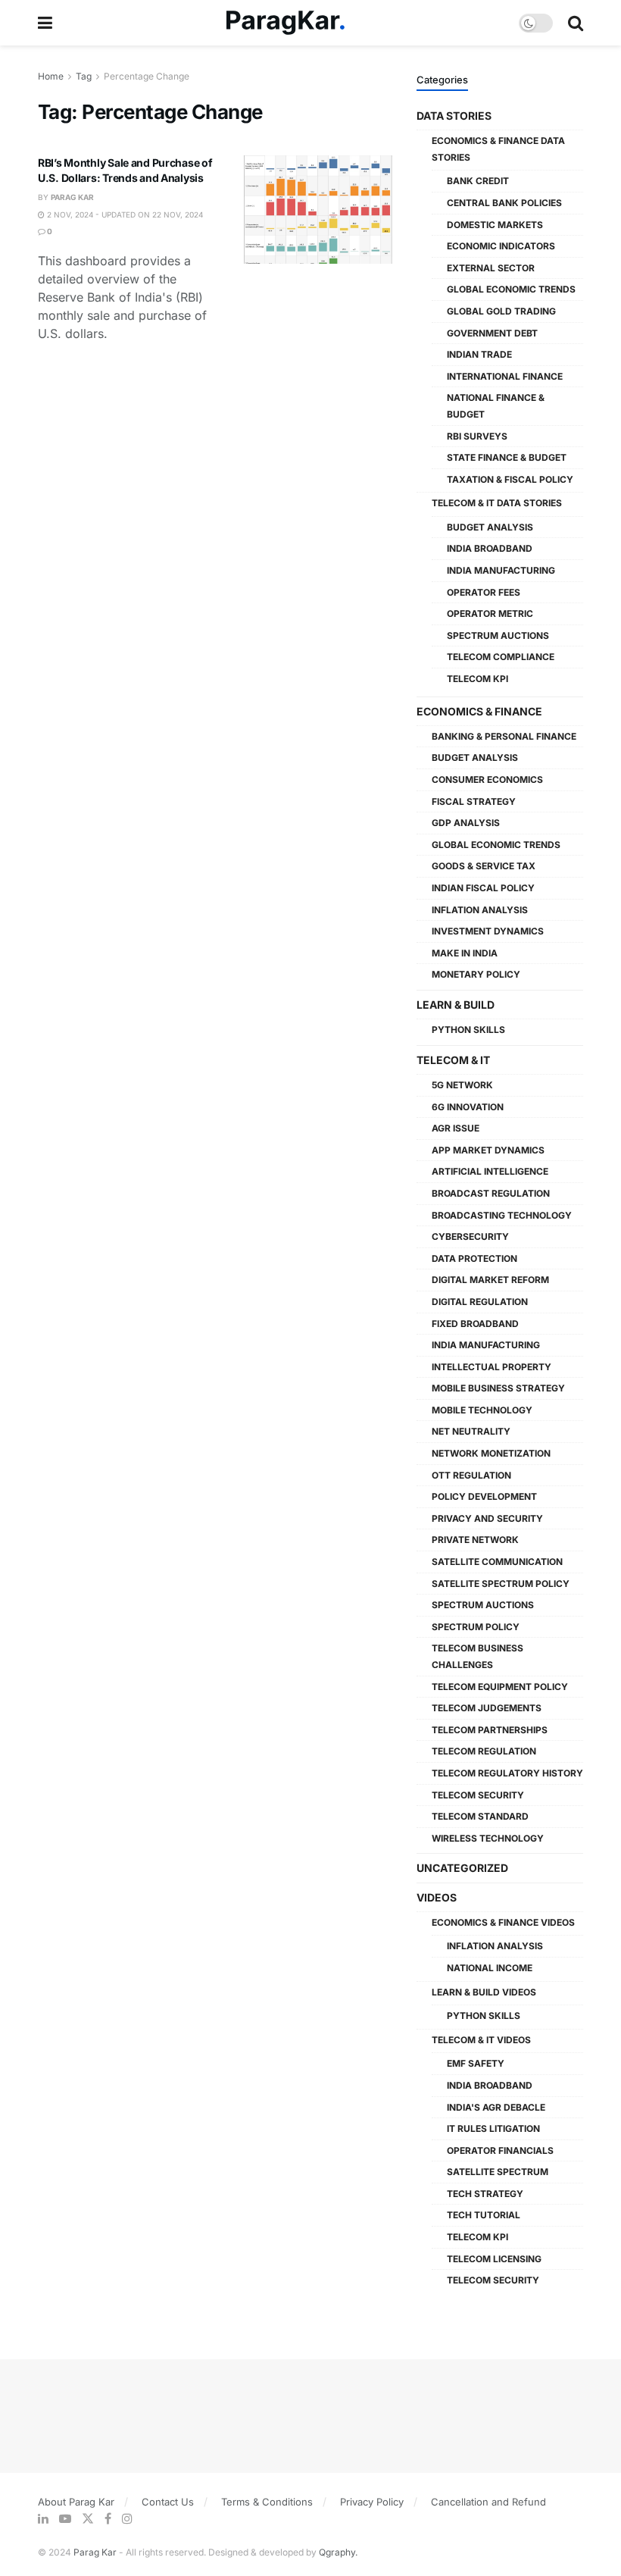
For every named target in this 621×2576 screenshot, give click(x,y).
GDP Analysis (466, 823)
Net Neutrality (471, 1431)
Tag (84, 76)
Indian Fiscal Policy (483, 888)
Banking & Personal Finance (504, 736)
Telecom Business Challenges (477, 1656)
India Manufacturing (501, 570)
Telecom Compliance (501, 657)
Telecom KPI (477, 679)
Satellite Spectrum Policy (501, 1584)
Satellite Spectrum (498, 2172)
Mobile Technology (482, 1410)
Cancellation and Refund (488, 2502)
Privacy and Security (487, 1518)
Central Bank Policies (504, 203)
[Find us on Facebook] (108, 2519)
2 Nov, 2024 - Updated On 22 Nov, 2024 (124, 214)
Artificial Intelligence (490, 1171)
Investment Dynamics (488, 931)
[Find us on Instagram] (127, 2519)
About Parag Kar (76, 2502)
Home (51, 76)
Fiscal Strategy (474, 801)
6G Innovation (468, 1107)
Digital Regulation (480, 1302)
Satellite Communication (497, 1562)
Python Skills (468, 1030)
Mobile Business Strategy (498, 1388)
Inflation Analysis (480, 910)
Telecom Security (478, 1795)
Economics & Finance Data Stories (498, 149)
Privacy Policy (372, 2502)
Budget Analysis (490, 527)
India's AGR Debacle (496, 2107)
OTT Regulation (471, 1475)
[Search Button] (576, 23)
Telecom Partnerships (490, 1730)
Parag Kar (72, 197)
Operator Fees (484, 592)
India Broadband (490, 548)
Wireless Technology (488, 1838)
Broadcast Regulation (491, 1193)
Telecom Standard (480, 1816)
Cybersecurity (470, 1236)
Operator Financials (500, 2150)
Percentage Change (147, 76)
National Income (490, 1968)
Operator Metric (490, 613)
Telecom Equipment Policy (500, 1687)
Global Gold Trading (501, 311)
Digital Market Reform (490, 1280)
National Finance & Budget (496, 406)
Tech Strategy (485, 2194)
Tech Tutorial (484, 2215)
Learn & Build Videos (484, 1992)
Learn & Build (456, 1005)
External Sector (491, 268)
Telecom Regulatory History (507, 1773)
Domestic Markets (495, 225)
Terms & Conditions (267, 2502)
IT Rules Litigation (493, 2128)
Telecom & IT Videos (481, 2040)
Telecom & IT (453, 1060)
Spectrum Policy (476, 1627)
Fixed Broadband (475, 1324)
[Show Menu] (45, 23)
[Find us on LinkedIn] (43, 2519)
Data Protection (474, 1258)
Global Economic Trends (511, 289)
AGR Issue (456, 1128)
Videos (437, 1897)
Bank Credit (478, 181)
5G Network (462, 1085)
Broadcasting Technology (502, 1215)
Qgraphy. (338, 2552)
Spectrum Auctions (498, 635)
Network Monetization (491, 1453)
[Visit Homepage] (286, 23)
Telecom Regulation (484, 1751)
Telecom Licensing (494, 2259)
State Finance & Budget (507, 457)
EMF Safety (476, 2063)
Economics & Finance (479, 711)
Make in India (465, 953)
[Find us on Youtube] (65, 2519)
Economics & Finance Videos (503, 1922)
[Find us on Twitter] (88, 2519)
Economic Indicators (501, 246)
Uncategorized (462, 1868)
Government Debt (492, 333)
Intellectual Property (491, 1367)
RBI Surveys (477, 436)
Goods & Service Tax (484, 866)
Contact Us (168, 2502)
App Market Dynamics (488, 1150)
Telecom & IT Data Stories (497, 503)
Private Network (475, 1540)
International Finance (505, 376)
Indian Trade (479, 354)
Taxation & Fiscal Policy (510, 479)
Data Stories (454, 116)
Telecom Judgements (487, 1708)
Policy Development (484, 1496)
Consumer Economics (487, 779)
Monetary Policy (476, 974)
